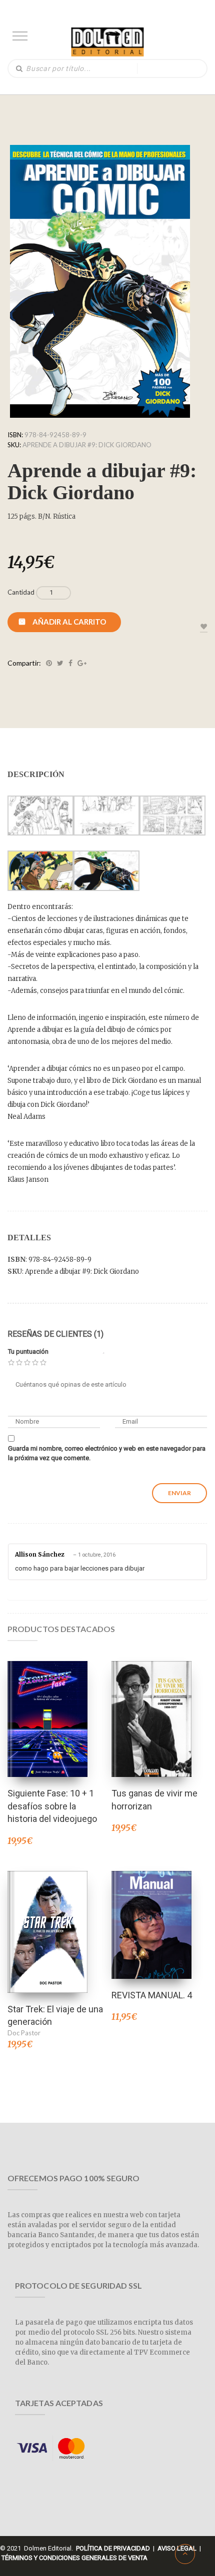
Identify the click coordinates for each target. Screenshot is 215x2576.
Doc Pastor (24, 2033)
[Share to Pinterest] (49, 663)
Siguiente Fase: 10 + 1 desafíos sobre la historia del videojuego (52, 1806)
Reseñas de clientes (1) (55, 1334)
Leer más (151, 1706)
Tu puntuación (28, 1351)
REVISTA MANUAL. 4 (152, 1995)
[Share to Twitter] (60, 663)
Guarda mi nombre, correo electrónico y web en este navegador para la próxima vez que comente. (107, 1453)
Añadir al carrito (69, 622)
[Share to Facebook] (70, 663)
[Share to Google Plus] (82, 663)
